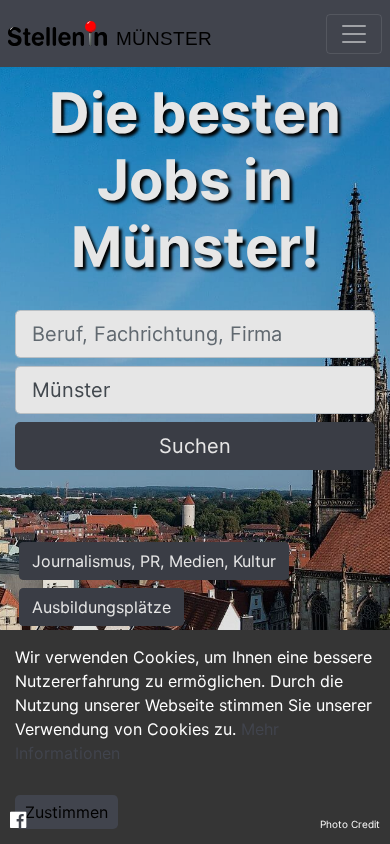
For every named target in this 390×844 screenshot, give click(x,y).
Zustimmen (66, 812)
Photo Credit (350, 824)
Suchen (195, 446)
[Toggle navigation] (354, 34)
